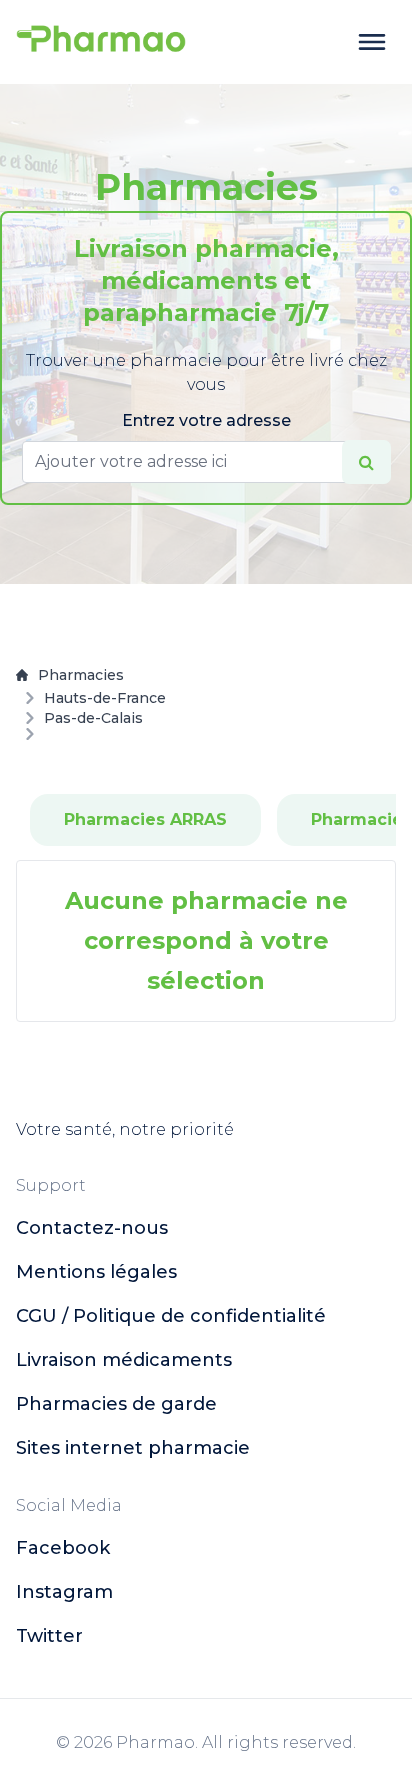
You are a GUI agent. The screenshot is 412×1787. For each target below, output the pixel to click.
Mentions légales (96, 1272)
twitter (49, 1636)
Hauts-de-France (105, 698)
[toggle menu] (372, 42)
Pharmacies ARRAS (145, 819)
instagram (64, 1592)
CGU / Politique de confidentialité (171, 1316)
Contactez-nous (92, 1228)
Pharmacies (81, 675)
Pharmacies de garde (116, 1404)
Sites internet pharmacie (133, 1448)
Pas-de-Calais (93, 718)
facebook (63, 1548)
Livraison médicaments (124, 1360)
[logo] (101, 42)
